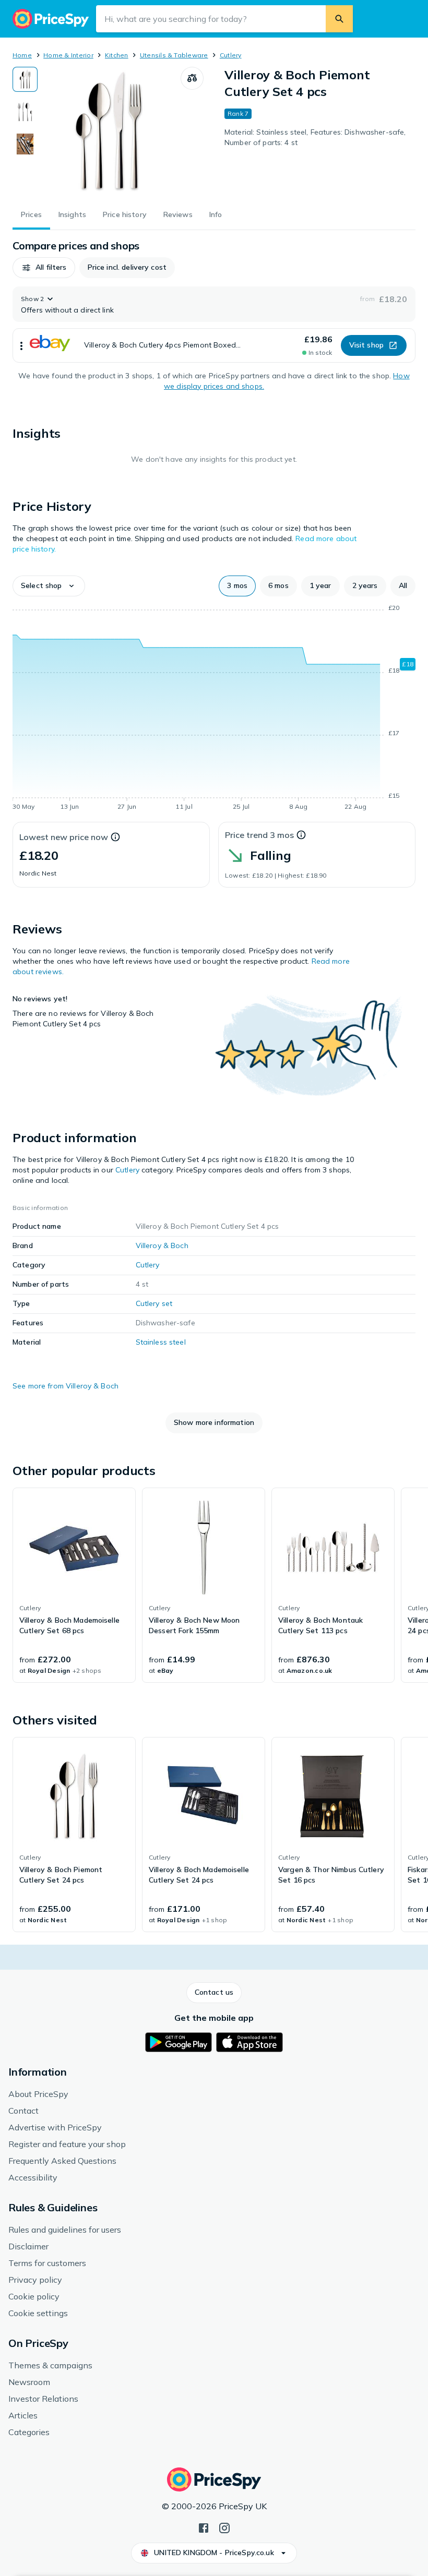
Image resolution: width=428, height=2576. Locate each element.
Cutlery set (154, 1303)
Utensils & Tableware (174, 55)
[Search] (339, 19)
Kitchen (117, 55)
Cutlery (231, 55)
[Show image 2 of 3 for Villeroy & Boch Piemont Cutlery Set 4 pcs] (25, 112)
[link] (74, 1585)
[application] (214, 709)
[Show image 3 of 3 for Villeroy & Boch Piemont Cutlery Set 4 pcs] (25, 144)
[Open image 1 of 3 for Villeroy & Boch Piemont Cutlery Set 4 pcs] (109, 132)
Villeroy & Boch (162, 1245)
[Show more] (21, 345)
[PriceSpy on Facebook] (204, 2527)
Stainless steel (161, 1342)
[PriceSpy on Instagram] (224, 2527)
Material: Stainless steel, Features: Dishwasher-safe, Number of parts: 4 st (315, 137)
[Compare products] (192, 78)
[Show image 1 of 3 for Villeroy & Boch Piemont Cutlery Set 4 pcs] (25, 79)
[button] (44, 268)
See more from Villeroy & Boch (66, 1386)
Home (22, 55)
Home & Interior (68, 55)
